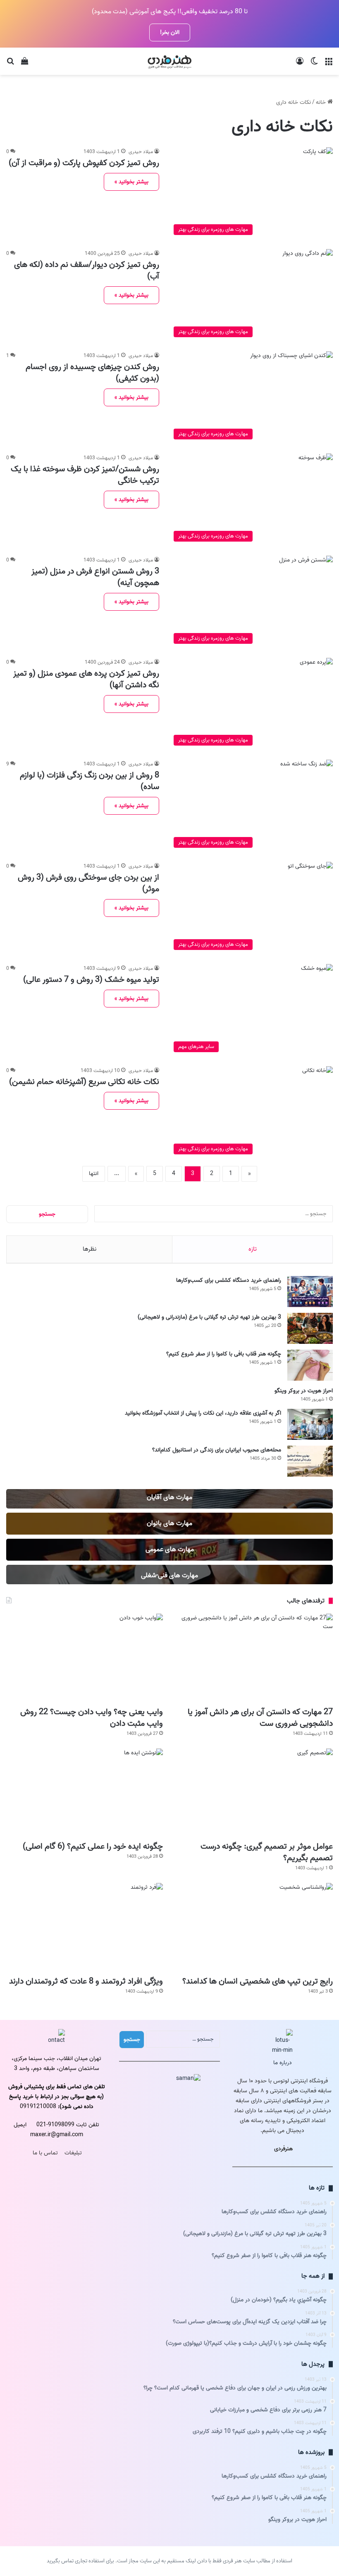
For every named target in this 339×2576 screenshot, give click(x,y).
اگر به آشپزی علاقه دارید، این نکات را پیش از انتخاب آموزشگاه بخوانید (203, 1413)
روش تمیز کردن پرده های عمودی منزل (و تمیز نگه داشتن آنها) (86, 679)
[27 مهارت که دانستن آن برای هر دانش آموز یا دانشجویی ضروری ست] (254, 1658)
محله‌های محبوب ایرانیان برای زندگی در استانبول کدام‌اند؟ (217, 1450)
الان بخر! (170, 32)
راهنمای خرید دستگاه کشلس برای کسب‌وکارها (229, 1280)
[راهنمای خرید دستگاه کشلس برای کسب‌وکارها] (310, 1292)
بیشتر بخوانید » (131, 182)
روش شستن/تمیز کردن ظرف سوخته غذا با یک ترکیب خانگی (85, 475)
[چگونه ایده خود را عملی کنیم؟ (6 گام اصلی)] (85, 1793)
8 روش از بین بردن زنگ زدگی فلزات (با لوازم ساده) (90, 781)
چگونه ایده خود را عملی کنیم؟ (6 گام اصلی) (93, 1847)
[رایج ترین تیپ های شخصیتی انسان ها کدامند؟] (254, 1927)
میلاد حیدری (141, 152)
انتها (94, 1174)
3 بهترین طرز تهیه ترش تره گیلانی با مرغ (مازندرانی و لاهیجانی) (209, 1317)
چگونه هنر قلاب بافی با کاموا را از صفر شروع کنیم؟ (224, 1354)
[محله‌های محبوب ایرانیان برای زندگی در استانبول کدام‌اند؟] (310, 1461)
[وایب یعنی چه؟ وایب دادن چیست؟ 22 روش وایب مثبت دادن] (85, 1658)
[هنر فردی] (169, 61)
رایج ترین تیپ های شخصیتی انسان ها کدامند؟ (258, 1981)
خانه (322, 102)
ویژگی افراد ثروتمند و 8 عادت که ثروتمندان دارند (86, 1981)
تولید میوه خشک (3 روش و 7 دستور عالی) (91, 980)
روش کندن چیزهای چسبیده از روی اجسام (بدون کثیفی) (92, 373)
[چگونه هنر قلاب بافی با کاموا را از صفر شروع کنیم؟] (310, 1365)
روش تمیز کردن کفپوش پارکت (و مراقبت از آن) (84, 163)
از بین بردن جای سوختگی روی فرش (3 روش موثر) (88, 883)
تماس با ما (45, 2153)
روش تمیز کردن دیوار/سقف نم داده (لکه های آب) (87, 271)
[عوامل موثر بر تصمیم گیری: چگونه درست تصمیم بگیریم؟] (254, 1793)
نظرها (90, 1249)
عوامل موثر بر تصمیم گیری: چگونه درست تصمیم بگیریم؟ (267, 1852)
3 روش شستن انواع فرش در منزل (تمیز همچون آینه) (95, 577)
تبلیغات (73, 2153)
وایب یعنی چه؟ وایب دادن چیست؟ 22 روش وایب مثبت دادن (92, 1718)
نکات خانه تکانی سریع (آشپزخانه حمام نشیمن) (84, 1082)
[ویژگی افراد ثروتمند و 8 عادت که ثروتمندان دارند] (85, 1927)
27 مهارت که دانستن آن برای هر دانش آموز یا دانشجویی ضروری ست (260, 1718)
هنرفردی (283, 2149)
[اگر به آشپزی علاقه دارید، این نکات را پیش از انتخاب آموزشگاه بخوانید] (310, 1424)
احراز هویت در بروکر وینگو (304, 1391)
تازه (253, 1249)
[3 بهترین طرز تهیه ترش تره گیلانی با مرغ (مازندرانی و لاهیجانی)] (310, 1328)
